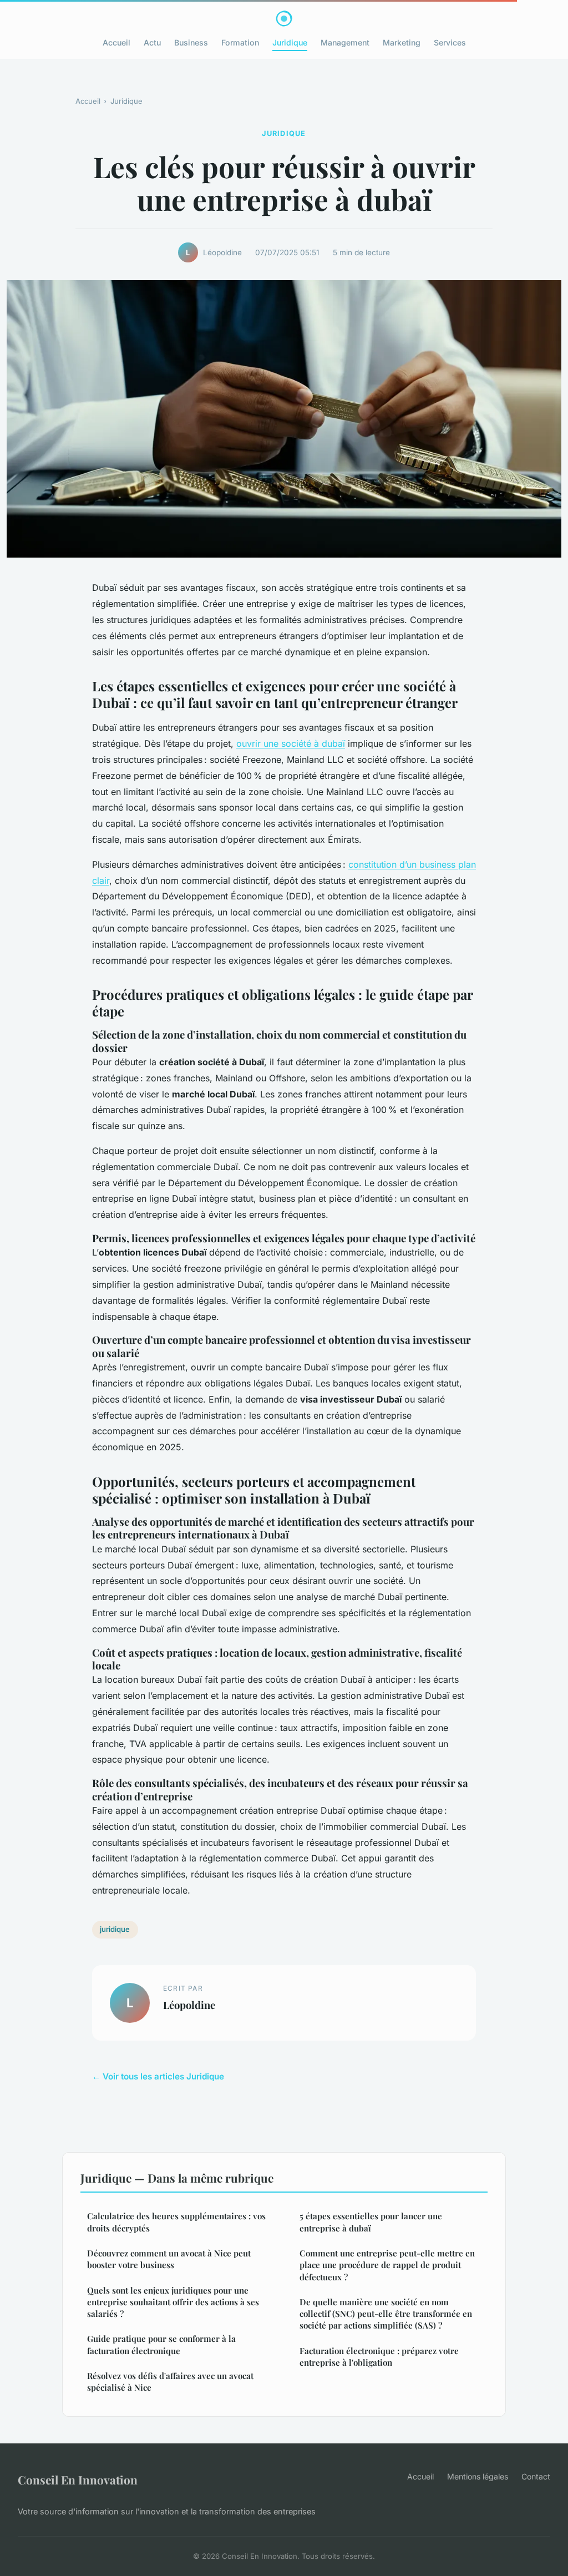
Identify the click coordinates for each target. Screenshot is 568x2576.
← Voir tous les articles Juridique (158, 2076)
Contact (536, 2476)
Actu (152, 42)
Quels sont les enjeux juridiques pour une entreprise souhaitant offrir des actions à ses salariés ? (173, 2302)
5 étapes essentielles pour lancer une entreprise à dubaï (371, 2222)
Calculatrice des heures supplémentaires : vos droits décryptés (176, 2222)
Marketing (402, 42)
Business (191, 42)
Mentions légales (478, 2476)
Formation (240, 42)
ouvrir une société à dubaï (291, 743)
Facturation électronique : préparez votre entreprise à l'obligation (379, 2357)
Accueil (116, 42)
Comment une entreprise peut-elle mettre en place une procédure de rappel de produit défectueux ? (387, 2265)
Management (345, 42)
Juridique (290, 42)
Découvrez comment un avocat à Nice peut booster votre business (169, 2259)
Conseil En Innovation (78, 2479)
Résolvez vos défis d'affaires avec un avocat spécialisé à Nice (170, 2382)
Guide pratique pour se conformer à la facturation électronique (161, 2344)
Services (450, 42)
